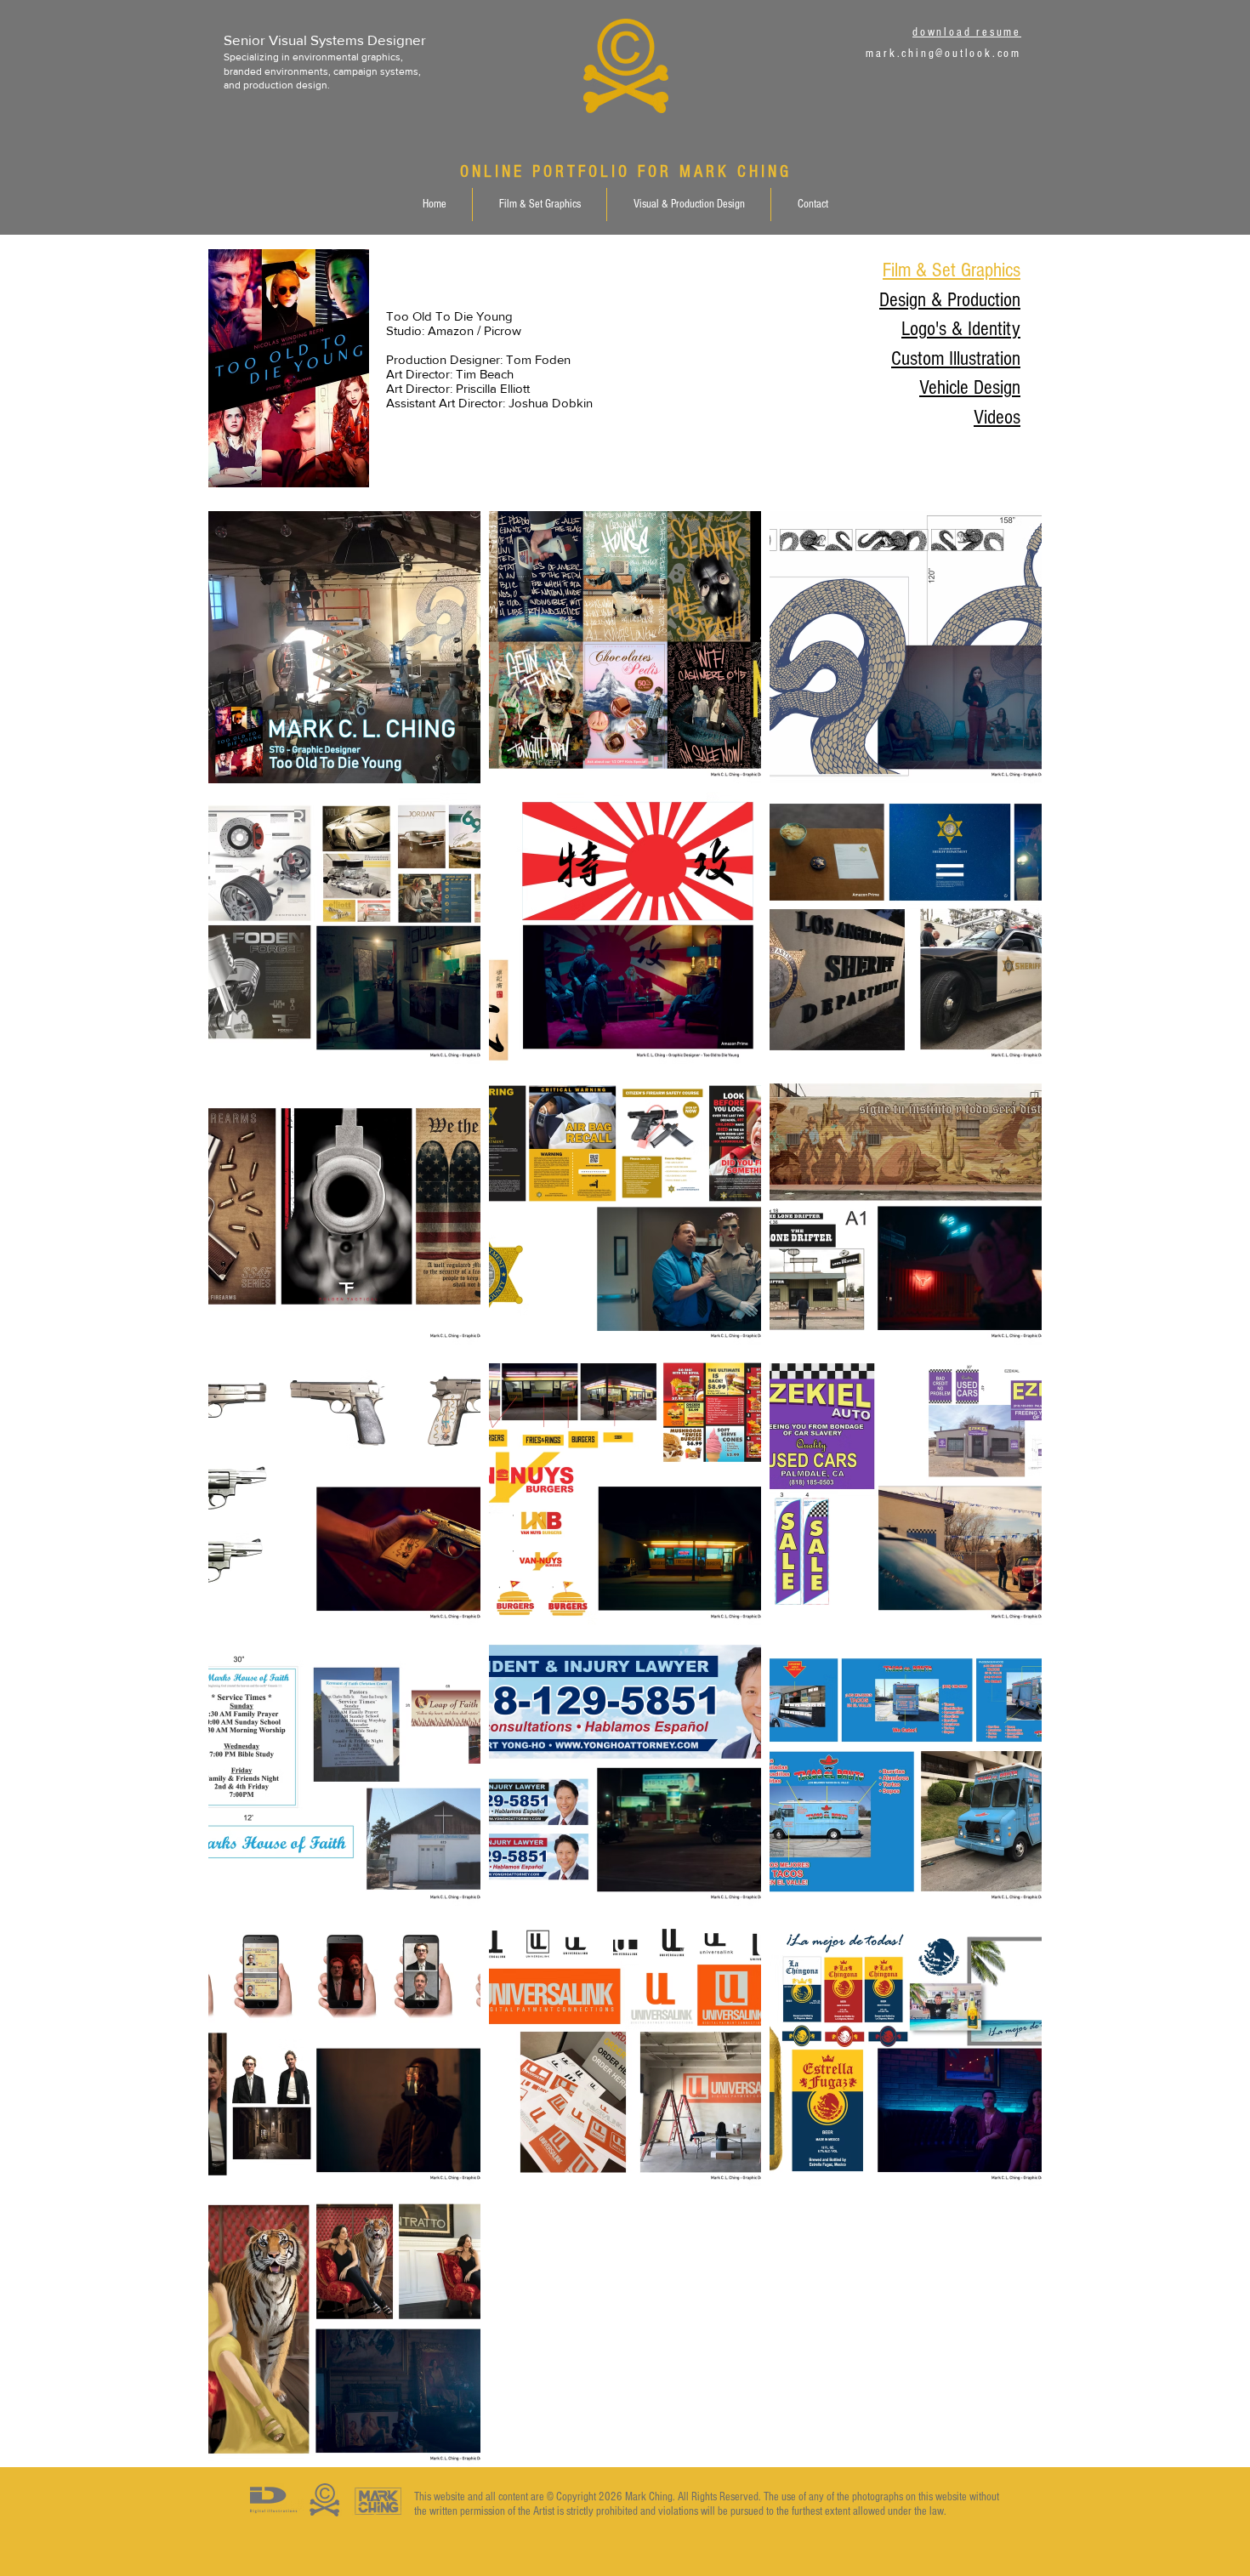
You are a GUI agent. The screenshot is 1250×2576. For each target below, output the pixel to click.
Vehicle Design (970, 387)
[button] (539, 205)
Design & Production (950, 300)
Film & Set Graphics (952, 270)
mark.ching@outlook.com (943, 54)
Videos (997, 417)
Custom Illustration (956, 358)
